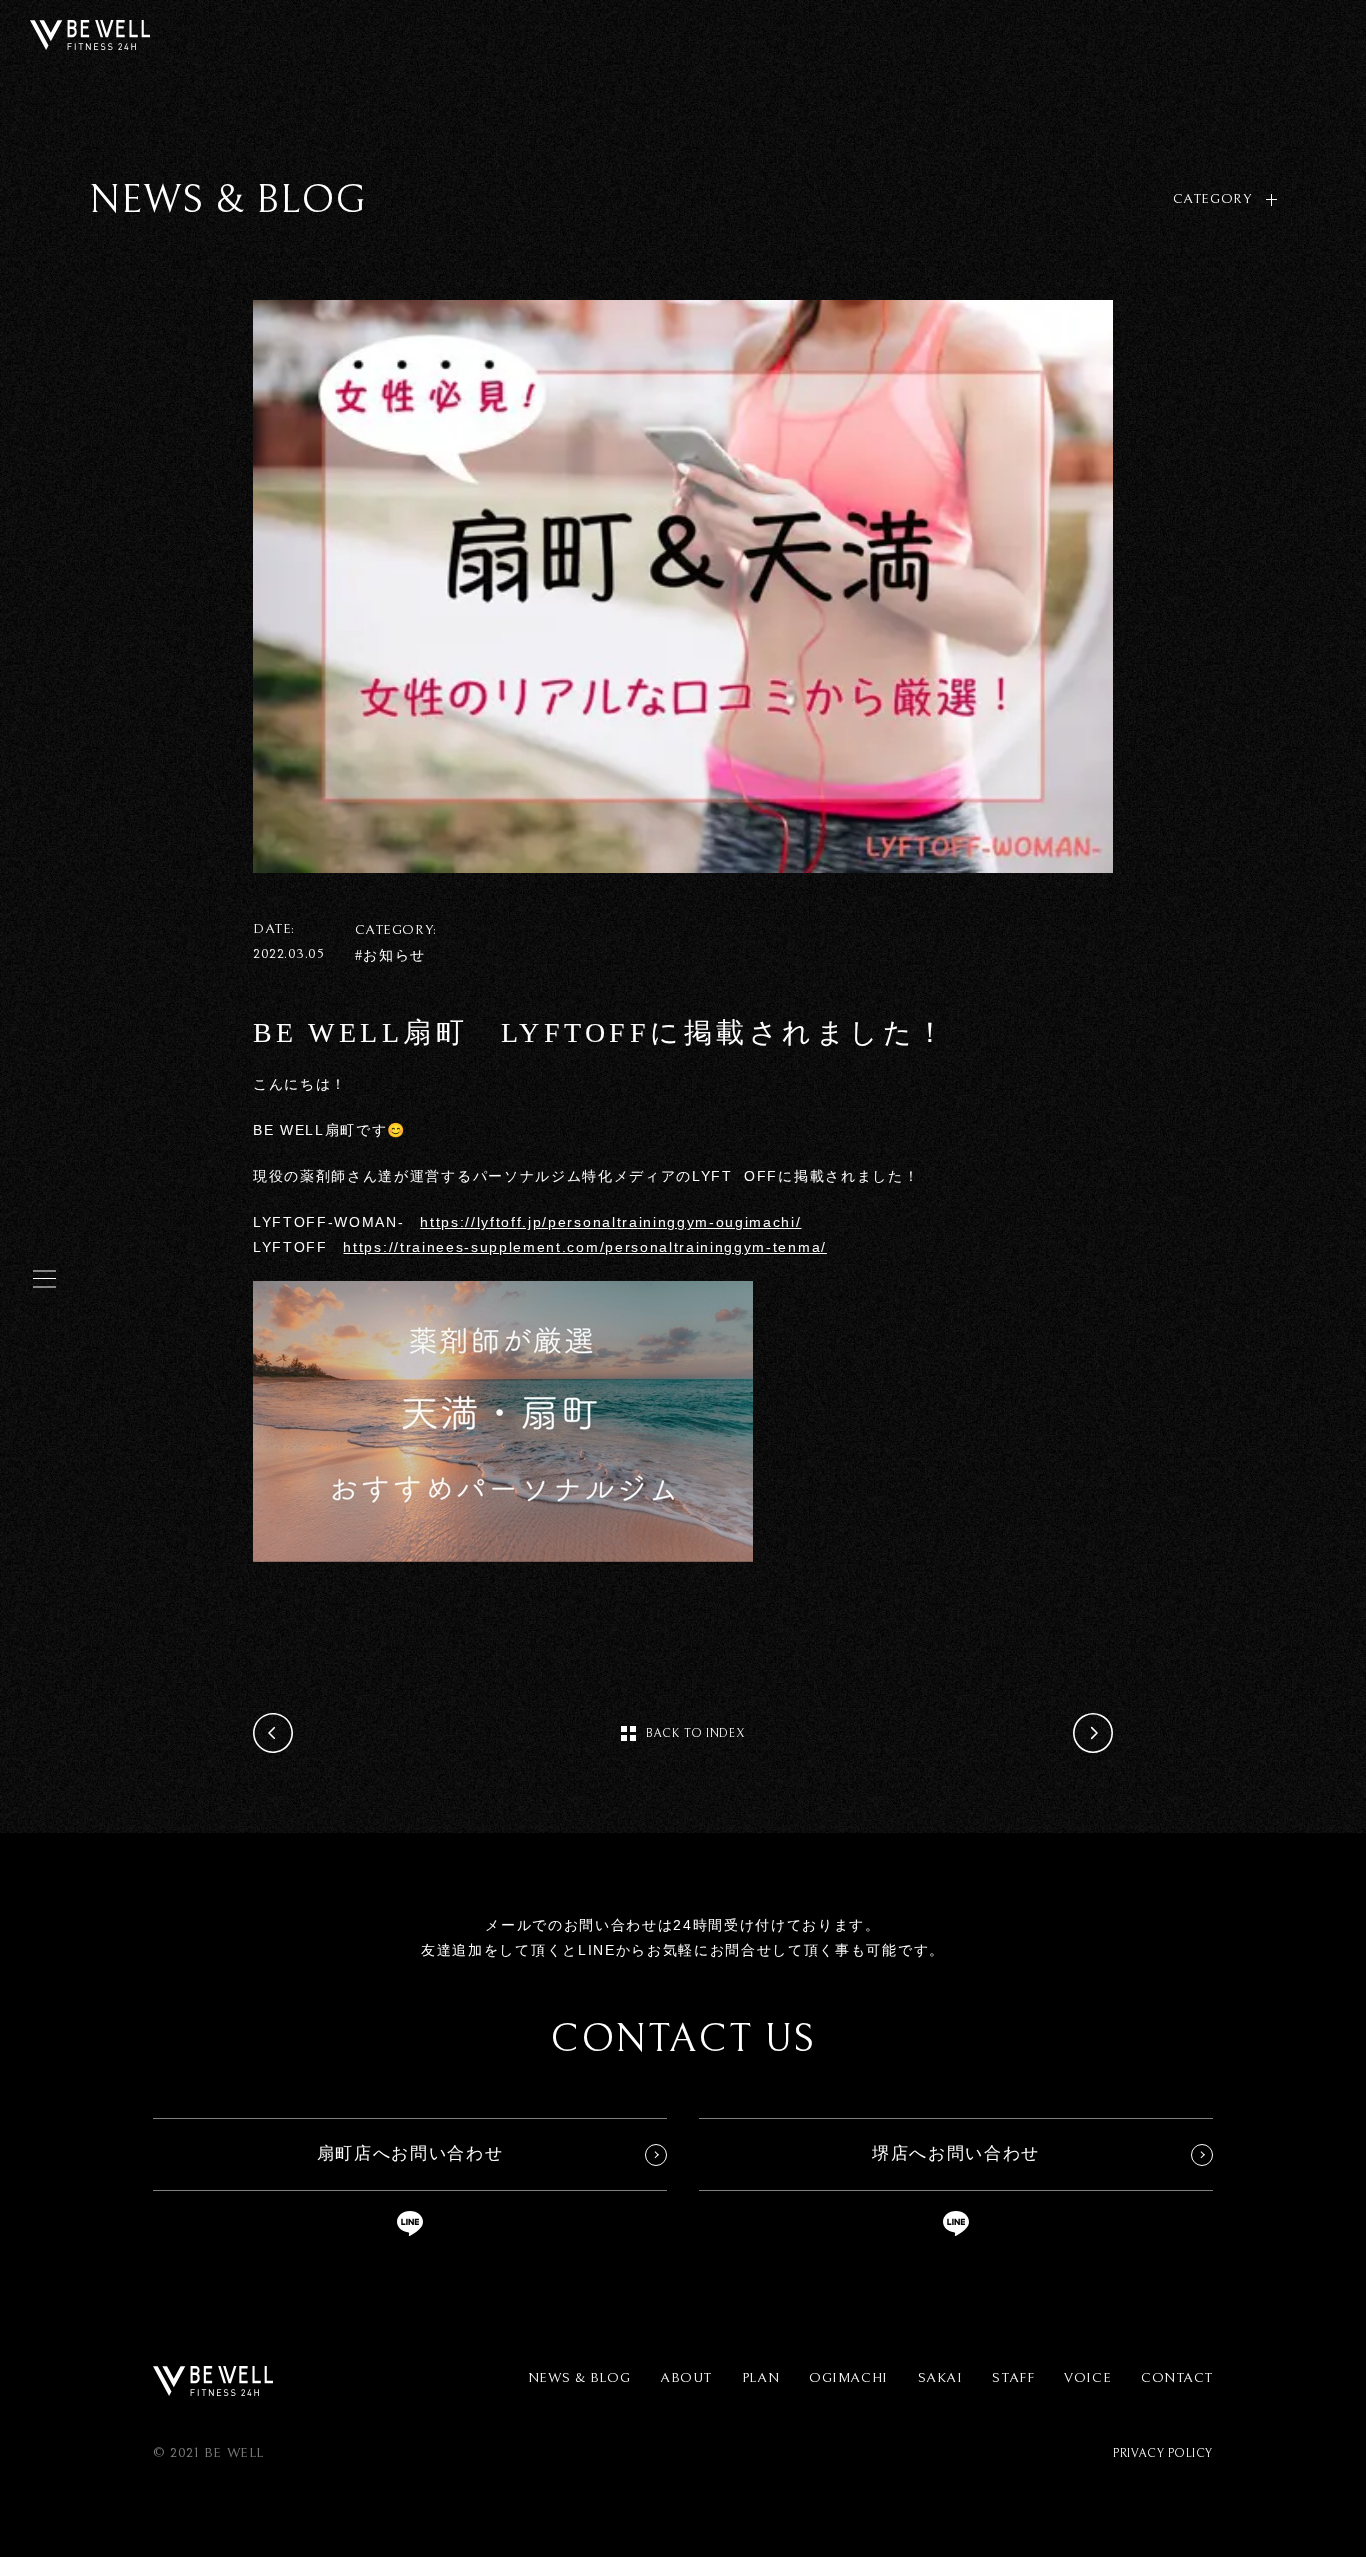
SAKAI (940, 2378)
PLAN (760, 2378)
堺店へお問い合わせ (956, 2153)
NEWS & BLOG (579, 2378)
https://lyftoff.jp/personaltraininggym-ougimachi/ (610, 1222)
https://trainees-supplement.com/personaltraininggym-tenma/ (584, 1247)
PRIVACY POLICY (1163, 2453)
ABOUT (686, 2378)
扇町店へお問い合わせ (410, 2153)
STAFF (1013, 2378)
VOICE (1087, 2378)
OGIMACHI (848, 2378)
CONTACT (1177, 2378)
